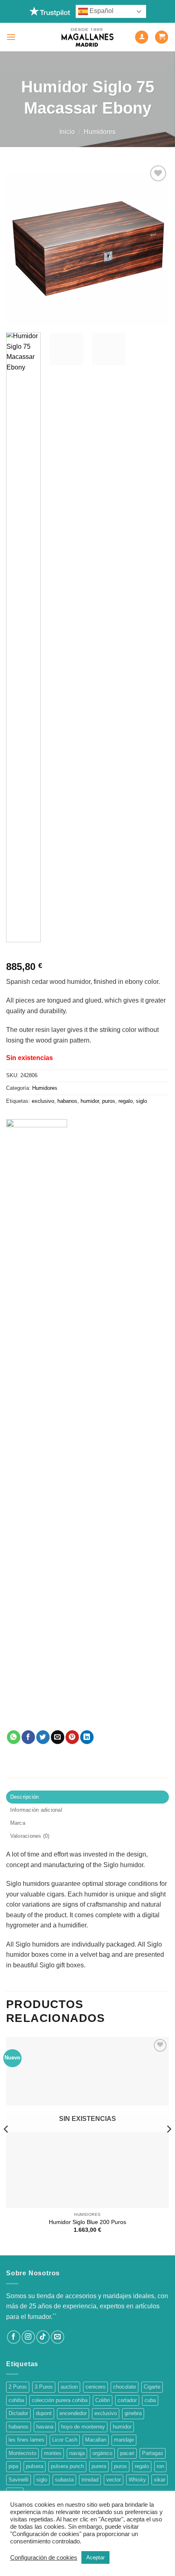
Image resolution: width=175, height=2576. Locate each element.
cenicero (95, 2387)
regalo (126, 1101)
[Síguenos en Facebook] (14, 2337)
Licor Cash (65, 2440)
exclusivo (43, 1101)
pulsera (35, 2466)
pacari (127, 2453)
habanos (67, 1101)
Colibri (103, 2400)
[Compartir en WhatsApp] (14, 1737)
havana (45, 2427)
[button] (11, 37)
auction (69, 2387)
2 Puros (18, 2387)
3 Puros (44, 2387)
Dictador (18, 2413)
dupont (44, 2413)
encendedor (73, 2413)
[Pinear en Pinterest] (72, 1737)
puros (109, 1101)
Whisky (137, 2480)
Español (101, 11)
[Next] (155, 245)
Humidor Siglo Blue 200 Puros (87, 2222)
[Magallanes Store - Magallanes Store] (87, 37)
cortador (127, 2400)
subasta (64, 2480)
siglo (141, 1101)
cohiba (16, 2400)
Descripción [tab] (25, 1797)
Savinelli (19, 2480)
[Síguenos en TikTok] (43, 2337)
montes (53, 2453)
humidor (90, 1101)
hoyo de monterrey (83, 2427)
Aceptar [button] (95, 2557)
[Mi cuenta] (142, 37)
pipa (13, 2466)
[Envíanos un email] (58, 2337)
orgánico (102, 2453)
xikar (160, 2480)
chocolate (125, 2387)
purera (99, 2466)
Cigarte (152, 2387)
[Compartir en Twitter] (43, 1737)
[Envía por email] (58, 1737)
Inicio (67, 132)
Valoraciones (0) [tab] (30, 1836)
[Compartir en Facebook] (28, 1737)
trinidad (90, 2480)
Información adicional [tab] (36, 1810)
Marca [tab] (18, 1823)
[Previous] (20, 245)
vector (114, 2480)
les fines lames (26, 2440)
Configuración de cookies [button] (44, 2558)
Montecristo (22, 2453)
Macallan (96, 2440)
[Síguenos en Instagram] (28, 2337)
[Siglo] (37, 1425)
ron (160, 2466)
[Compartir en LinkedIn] (87, 1737)
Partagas (153, 2453)
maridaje (124, 2440)
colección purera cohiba (60, 2400)
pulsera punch (67, 2466)
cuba (150, 2400)
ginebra (133, 2413)
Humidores (100, 132)
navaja (77, 2453)
